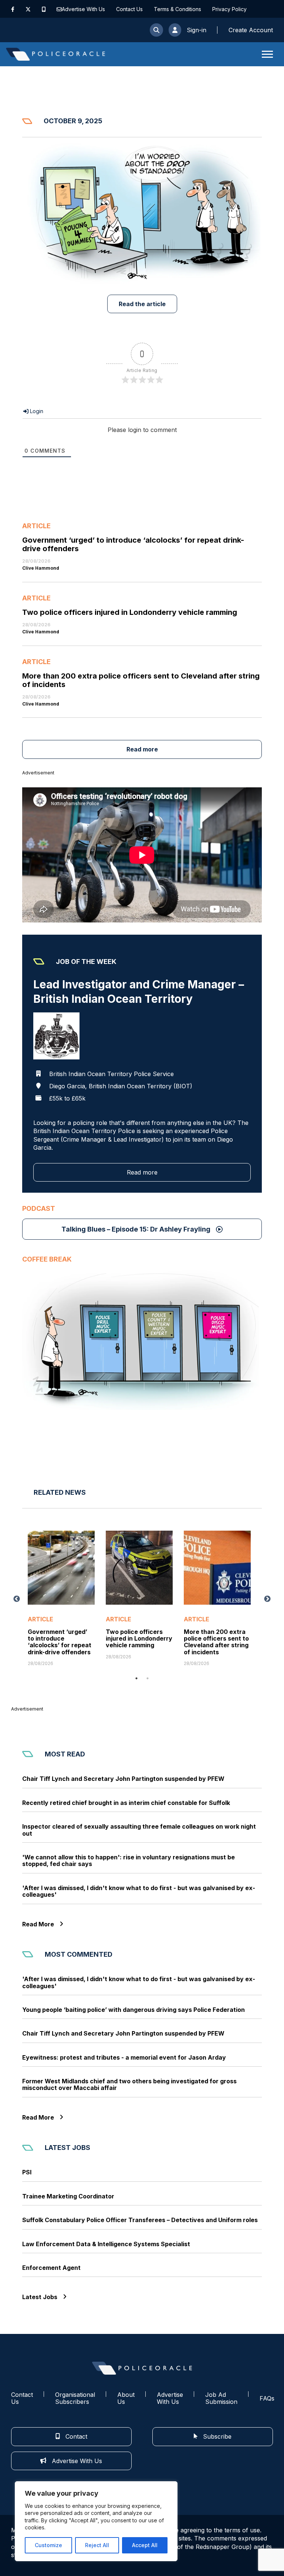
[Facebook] (13, 9)
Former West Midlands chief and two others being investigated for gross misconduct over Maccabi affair (129, 2085)
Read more (142, 749)
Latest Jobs (40, 2297)
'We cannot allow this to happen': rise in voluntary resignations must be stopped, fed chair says (129, 1861)
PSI (27, 2172)
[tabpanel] (61, 1598)
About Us (126, 2398)
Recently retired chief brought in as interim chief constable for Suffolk (126, 1803)
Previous (17, 1599)
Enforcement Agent (51, 2268)
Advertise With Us (83, 9)
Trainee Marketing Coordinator (68, 2196)
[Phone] (44, 9)
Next (267, 1599)
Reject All (97, 2545)
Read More (38, 1924)
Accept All (145, 2545)
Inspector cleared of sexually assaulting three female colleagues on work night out (139, 1830)
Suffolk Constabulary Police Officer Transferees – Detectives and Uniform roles (140, 2220)
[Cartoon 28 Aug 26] (142, 1340)
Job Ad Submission (221, 2398)
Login (36, 411)
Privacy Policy (229, 9)
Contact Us (129, 9)
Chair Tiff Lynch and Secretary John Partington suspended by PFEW (123, 1779)
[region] (96, 2521)
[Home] (55, 54)
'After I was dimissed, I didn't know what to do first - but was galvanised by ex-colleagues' (139, 1891)
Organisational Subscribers (75, 2398)
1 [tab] (136, 1678)
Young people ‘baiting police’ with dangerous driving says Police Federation (133, 2010)
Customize (48, 2545)
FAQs (267, 2398)
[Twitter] (28, 9)
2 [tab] (148, 1678)
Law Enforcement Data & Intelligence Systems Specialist (106, 2244)
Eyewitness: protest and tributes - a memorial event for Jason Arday (124, 2057)
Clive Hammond (41, 568)
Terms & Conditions (177, 9)
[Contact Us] (59, 9)
